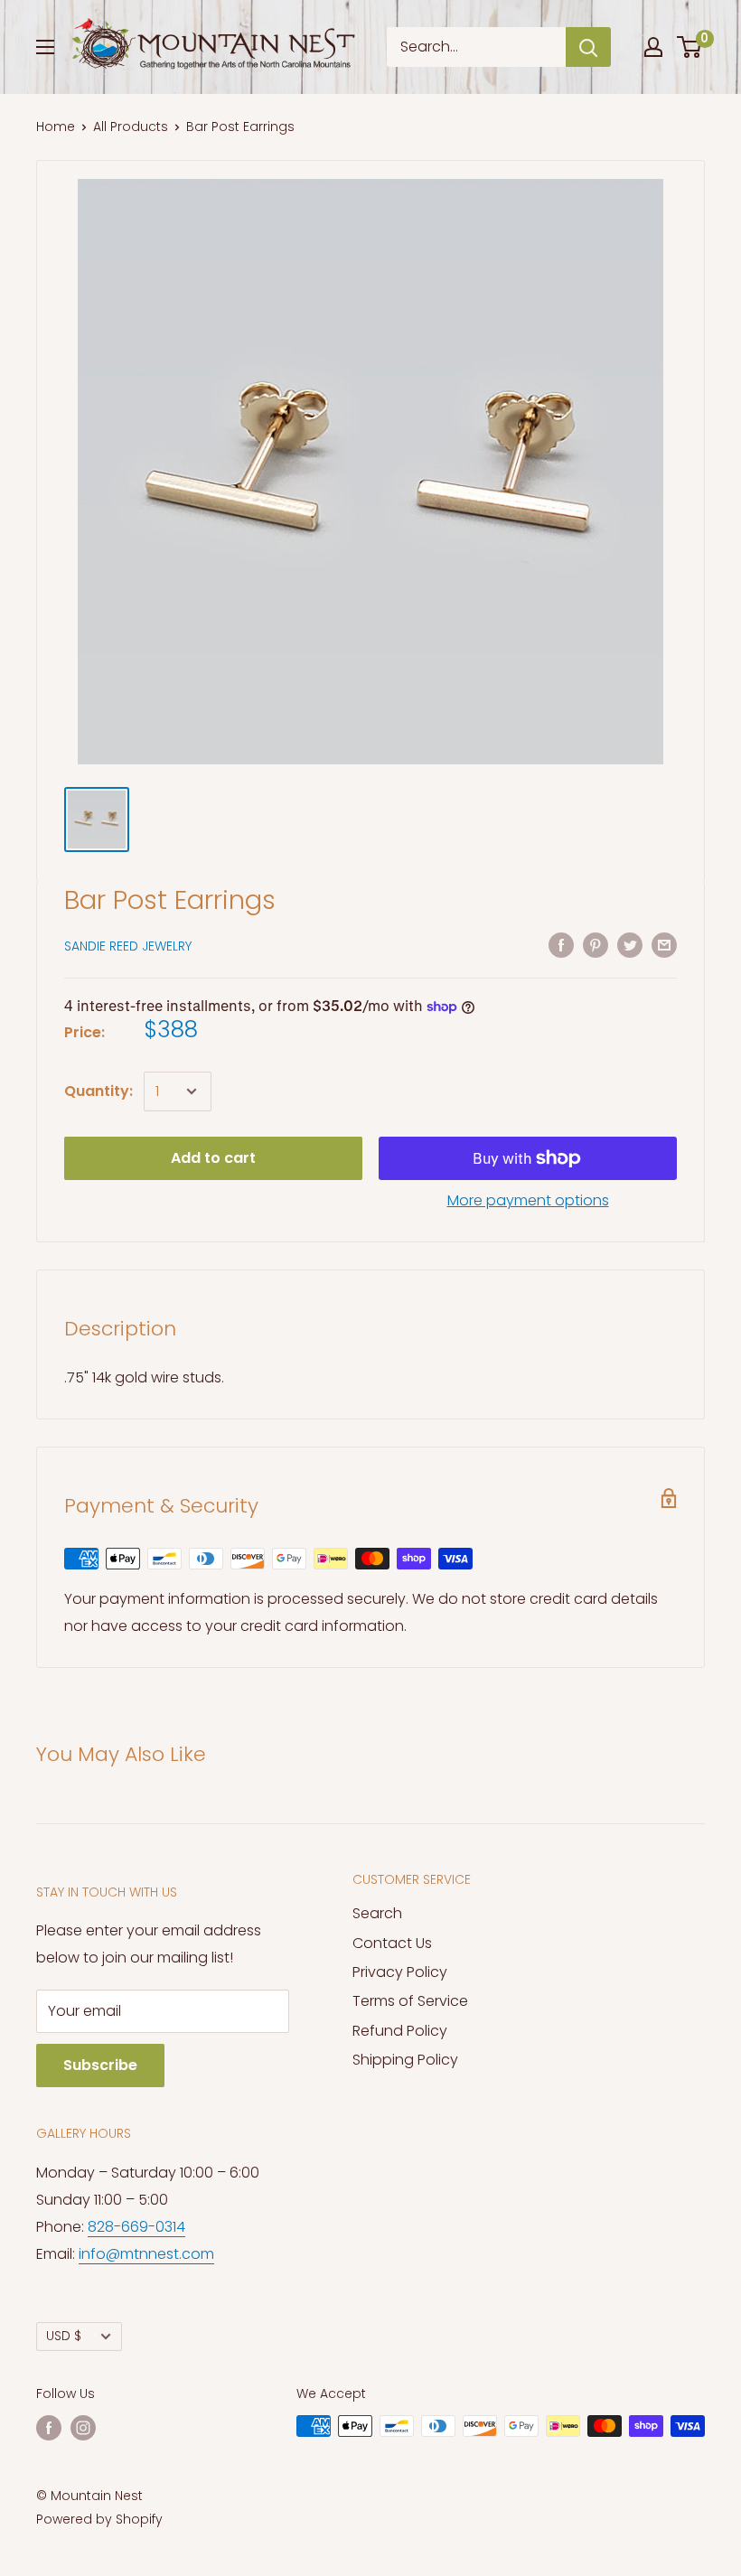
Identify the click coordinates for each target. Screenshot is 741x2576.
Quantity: (98, 1091)
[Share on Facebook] (561, 944)
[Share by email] (664, 944)
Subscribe (100, 2065)
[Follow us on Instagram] (83, 2428)
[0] (690, 47)
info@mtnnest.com (146, 2254)
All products (131, 126)
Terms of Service (410, 2001)
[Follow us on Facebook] (49, 2428)
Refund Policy (400, 2031)
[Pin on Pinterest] (596, 944)
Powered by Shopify (99, 2519)
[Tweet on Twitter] (630, 944)
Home (56, 126)
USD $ (64, 2336)
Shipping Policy (405, 2060)
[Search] (588, 47)
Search (377, 1913)
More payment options (528, 1200)
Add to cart (213, 1158)
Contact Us (392, 1943)
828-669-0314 (136, 2227)
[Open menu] (45, 47)
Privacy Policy (400, 1972)
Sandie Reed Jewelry (128, 946)
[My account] (653, 47)
